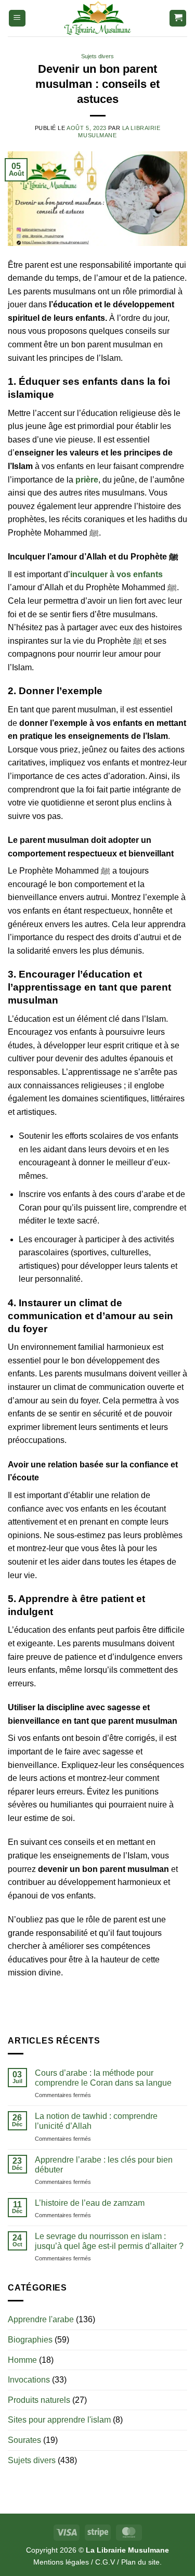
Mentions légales (61, 2562)
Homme (22, 2360)
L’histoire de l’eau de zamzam (90, 2203)
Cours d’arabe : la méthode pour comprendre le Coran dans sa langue (103, 2078)
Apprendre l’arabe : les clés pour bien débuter (104, 2165)
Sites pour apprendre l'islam (59, 2420)
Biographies (30, 2340)
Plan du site (140, 2562)
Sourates (24, 2440)
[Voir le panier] (178, 18)
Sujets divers (97, 56)
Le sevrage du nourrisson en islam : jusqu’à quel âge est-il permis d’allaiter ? (109, 2241)
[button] (17, 18)
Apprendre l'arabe (41, 2319)
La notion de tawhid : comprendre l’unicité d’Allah (96, 2121)
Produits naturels (39, 2400)
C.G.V (105, 2562)
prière (87, 480)
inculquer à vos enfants (116, 574)
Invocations (29, 2380)
